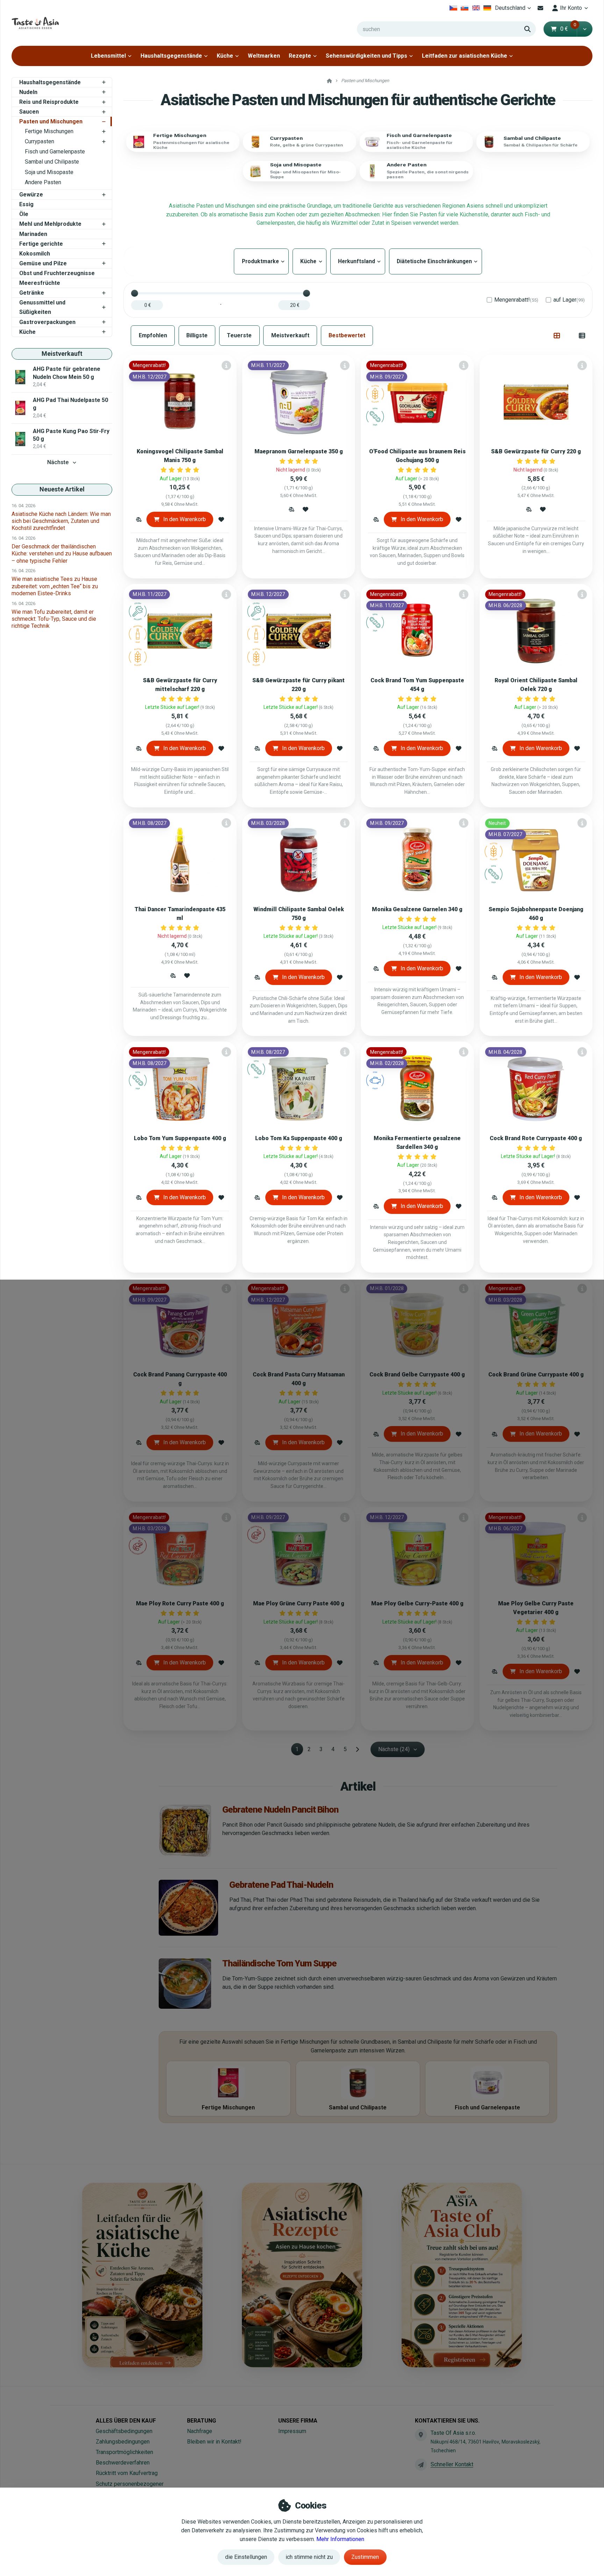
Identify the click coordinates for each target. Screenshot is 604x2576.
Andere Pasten (43, 182)
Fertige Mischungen (49, 131)
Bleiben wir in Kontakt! (214, 2442)
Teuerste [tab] (239, 335)
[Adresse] (421, 2435)
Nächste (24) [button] (394, 1749)
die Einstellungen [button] (246, 2557)
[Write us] (421, 2465)
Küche (225, 56)
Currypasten (39, 141)
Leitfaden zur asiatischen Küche (465, 56)
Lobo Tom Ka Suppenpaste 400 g (299, 1138)
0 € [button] (568, 29)
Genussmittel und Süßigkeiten (42, 307)
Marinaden (33, 234)
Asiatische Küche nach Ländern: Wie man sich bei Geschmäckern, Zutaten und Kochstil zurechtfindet (61, 521)
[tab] (557, 336)
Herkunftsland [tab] (358, 261)
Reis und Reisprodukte (49, 102)
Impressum (292, 2431)
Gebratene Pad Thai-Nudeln (281, 1885)
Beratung (202, 2421)
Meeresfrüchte (40, 283)
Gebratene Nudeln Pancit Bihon (280, 1809)
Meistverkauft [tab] (290, 335)
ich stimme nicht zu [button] (309, 2557)
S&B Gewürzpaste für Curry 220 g (536, 451)
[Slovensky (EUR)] (465, 8)
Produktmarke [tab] (261, 261)
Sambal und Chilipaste (52, 162)
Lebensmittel (108, 56)
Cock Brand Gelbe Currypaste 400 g (417, 1375)
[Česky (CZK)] (453, 8)
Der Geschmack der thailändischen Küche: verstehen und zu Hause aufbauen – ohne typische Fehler (62, 553)
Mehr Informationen (340, 2539)
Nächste (58, 462)
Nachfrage (200, 2431)
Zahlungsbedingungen (123, 2442)
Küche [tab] (310, 261)
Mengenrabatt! (516, 300)
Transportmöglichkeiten (124, 2452)
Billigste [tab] (197, 335)
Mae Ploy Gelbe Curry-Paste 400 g (417, 1603)
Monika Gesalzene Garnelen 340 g (417, 909)
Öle (24, 214)
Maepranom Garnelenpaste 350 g (299, 451)
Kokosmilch (35, 254)
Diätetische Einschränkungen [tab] (436, 261)
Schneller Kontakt (452, 2464)
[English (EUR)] (476, 8)
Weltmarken (264, 56)
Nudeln (28, 92)
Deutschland (514, 10)
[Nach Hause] (35, 23)
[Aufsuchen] (527, 29)
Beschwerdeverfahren (123, 2463)
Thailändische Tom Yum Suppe (279, 1963)
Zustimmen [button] (365, 2557)
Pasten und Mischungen (51, 121)
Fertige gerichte (41, 244)
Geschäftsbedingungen (124, 2431)
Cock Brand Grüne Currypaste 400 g (536, 1375)
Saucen (29, 112)
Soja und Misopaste (49, 172)
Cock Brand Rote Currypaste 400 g (536, 1138)
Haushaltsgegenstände (171, 56)
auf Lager (569, 300)
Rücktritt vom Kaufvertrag (127, 2473)
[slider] (135, 293)
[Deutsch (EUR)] (487, 8)
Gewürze (31, 195)
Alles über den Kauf (126, 2421)
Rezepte (300, 56)
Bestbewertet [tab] (347, 335)
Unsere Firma (298, 2421)
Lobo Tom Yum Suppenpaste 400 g (180, 1138)
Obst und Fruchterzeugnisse (57, 273)
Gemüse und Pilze (43, 263)
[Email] (541, 8)
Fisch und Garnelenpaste (55, 152)
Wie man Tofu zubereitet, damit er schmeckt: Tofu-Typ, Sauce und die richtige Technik (54, 619)
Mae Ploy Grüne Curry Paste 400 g (299, 1603)
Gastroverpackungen (47, 322)
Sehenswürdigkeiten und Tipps (366, 56)
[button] (585, 29)
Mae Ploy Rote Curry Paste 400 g (180, 1603)
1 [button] (299, 1750)
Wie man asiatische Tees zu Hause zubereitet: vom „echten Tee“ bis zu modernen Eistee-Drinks (55, 586)
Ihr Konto (571, 8)
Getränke (32, 293)
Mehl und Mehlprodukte (50, 224)
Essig (26, 204)
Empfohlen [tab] (153, 335)
